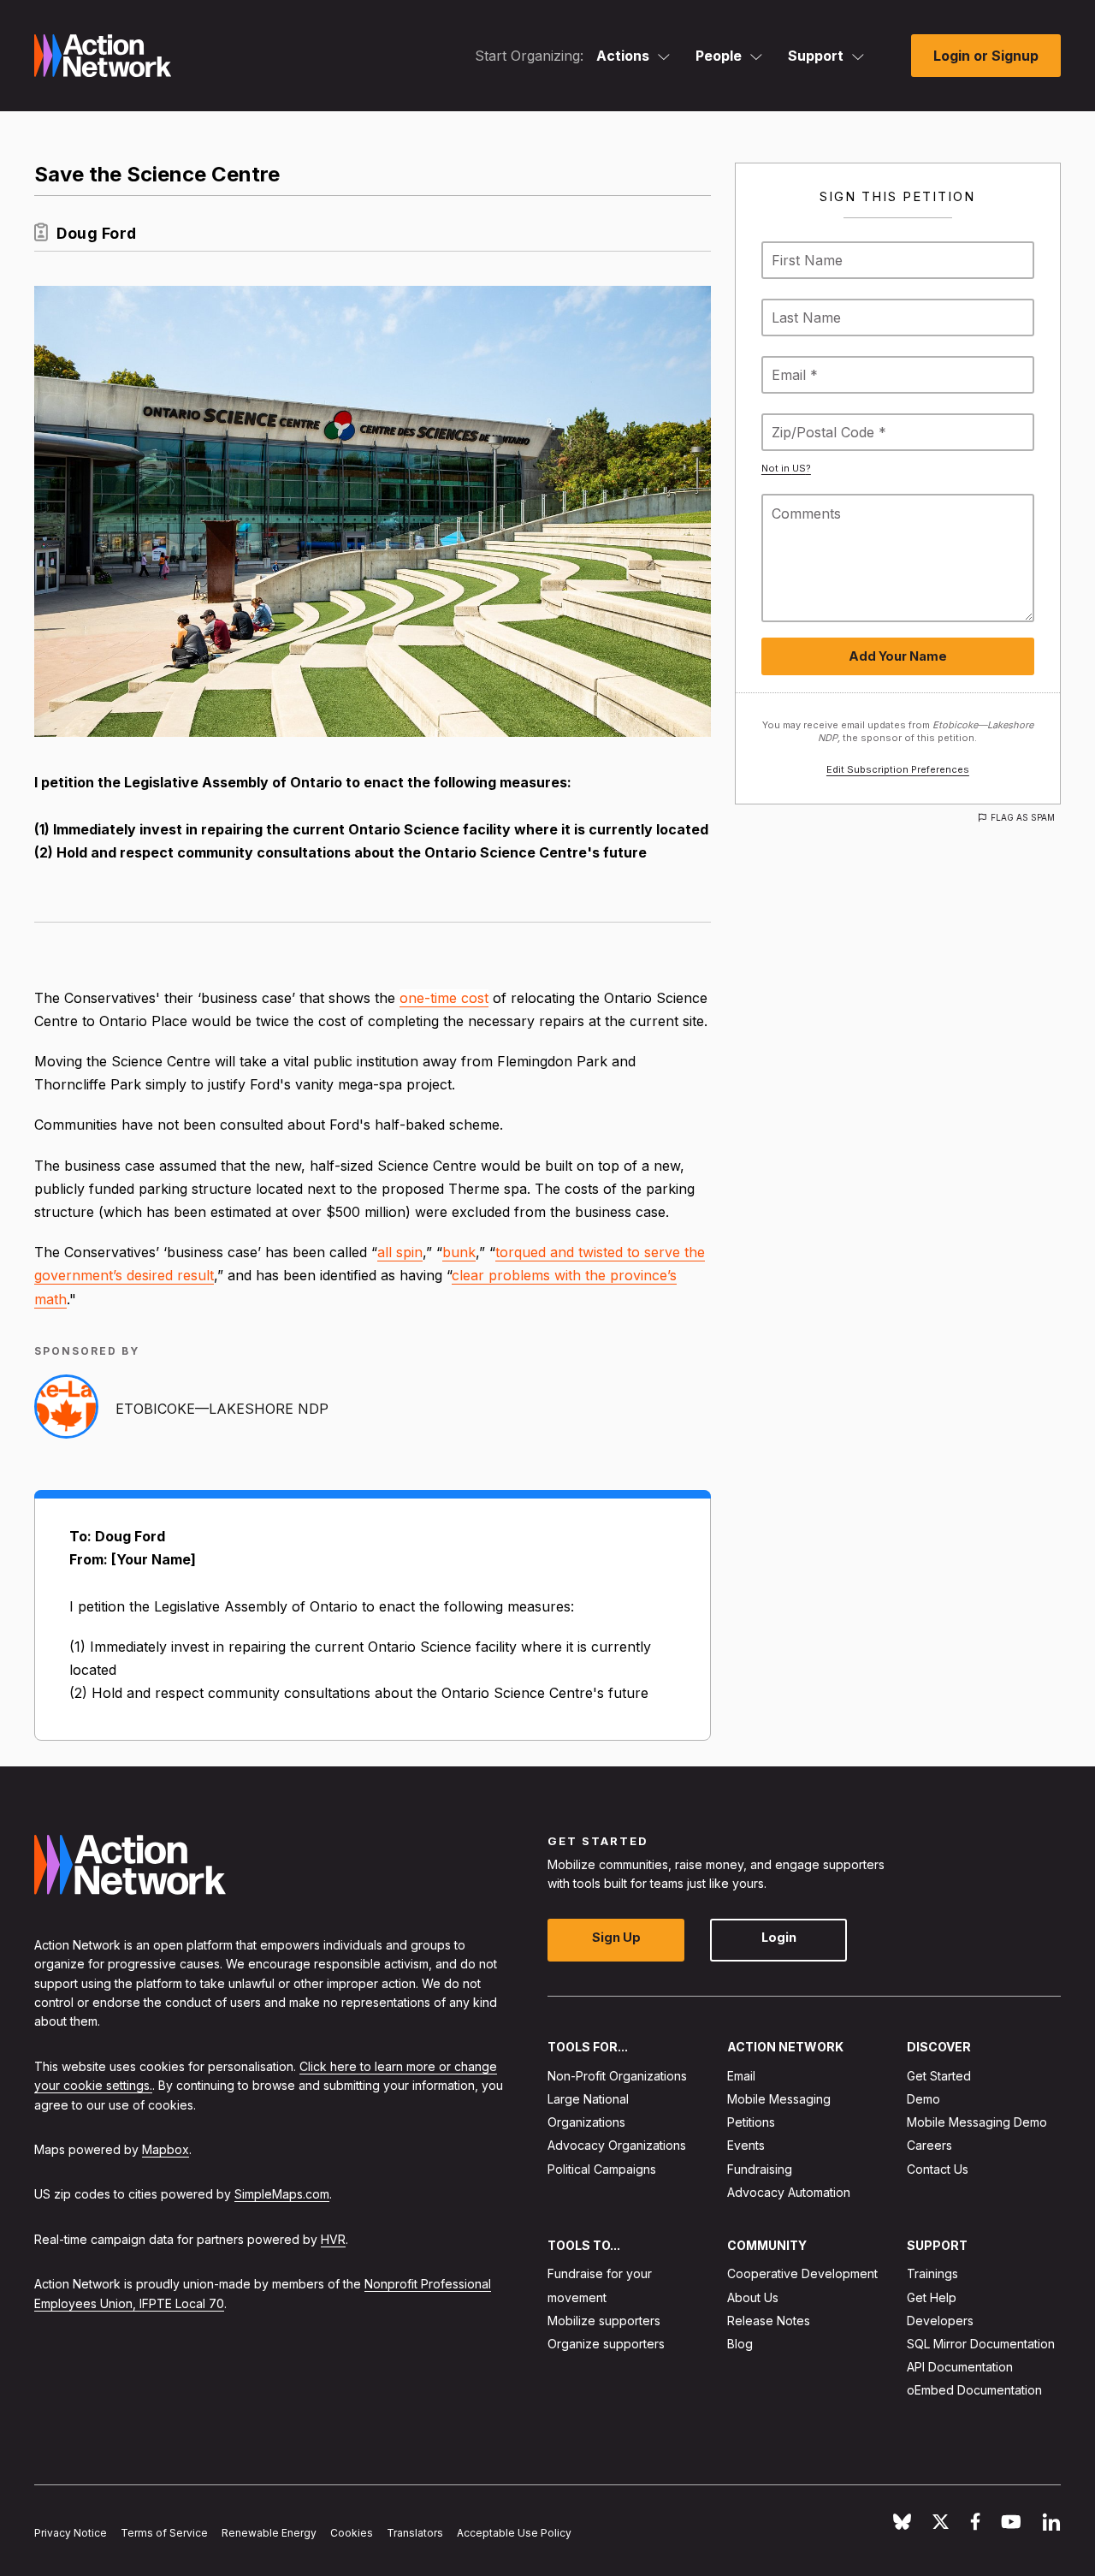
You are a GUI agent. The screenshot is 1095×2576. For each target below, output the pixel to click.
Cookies (352, 2533)
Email (741, 2075)
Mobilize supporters (604, 2320)
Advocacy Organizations (617, 2145)
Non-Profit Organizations (617, 2075)
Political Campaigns (602, 2168)
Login (779, 1937)
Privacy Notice (71, 2533)
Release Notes (769, 2320)
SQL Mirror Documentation (981, 2344)
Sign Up (616, 1937)
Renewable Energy (269, 2533)
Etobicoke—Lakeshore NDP (222, 1409)
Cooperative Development (802, 2273)
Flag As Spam (1023, 817)
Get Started (939, 2075)
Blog (740, 2344)
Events (746, 2145)
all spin (400, 1252)
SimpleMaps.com (282, 2194)
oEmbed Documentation (974, 2390)
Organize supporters (606, 2344)
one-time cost (444, 998)
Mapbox (166, 2149)
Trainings (932, 2273)
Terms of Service (164, 2533)
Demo (923, 2099)
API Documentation (960, 2367)
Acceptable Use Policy (514, 2533)
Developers (940, 2320)
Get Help (932, 2297)
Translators (415, 2533)
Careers (929, 2145)
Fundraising (760, 2168)
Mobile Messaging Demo (977, 2122)
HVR (333, 2238)
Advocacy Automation (789, 2191)
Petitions (751, 2122)
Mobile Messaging (779, 2099)
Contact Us (938, 2168)
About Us (753, 2297)
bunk (459, 1252)
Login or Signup (986, 56)
